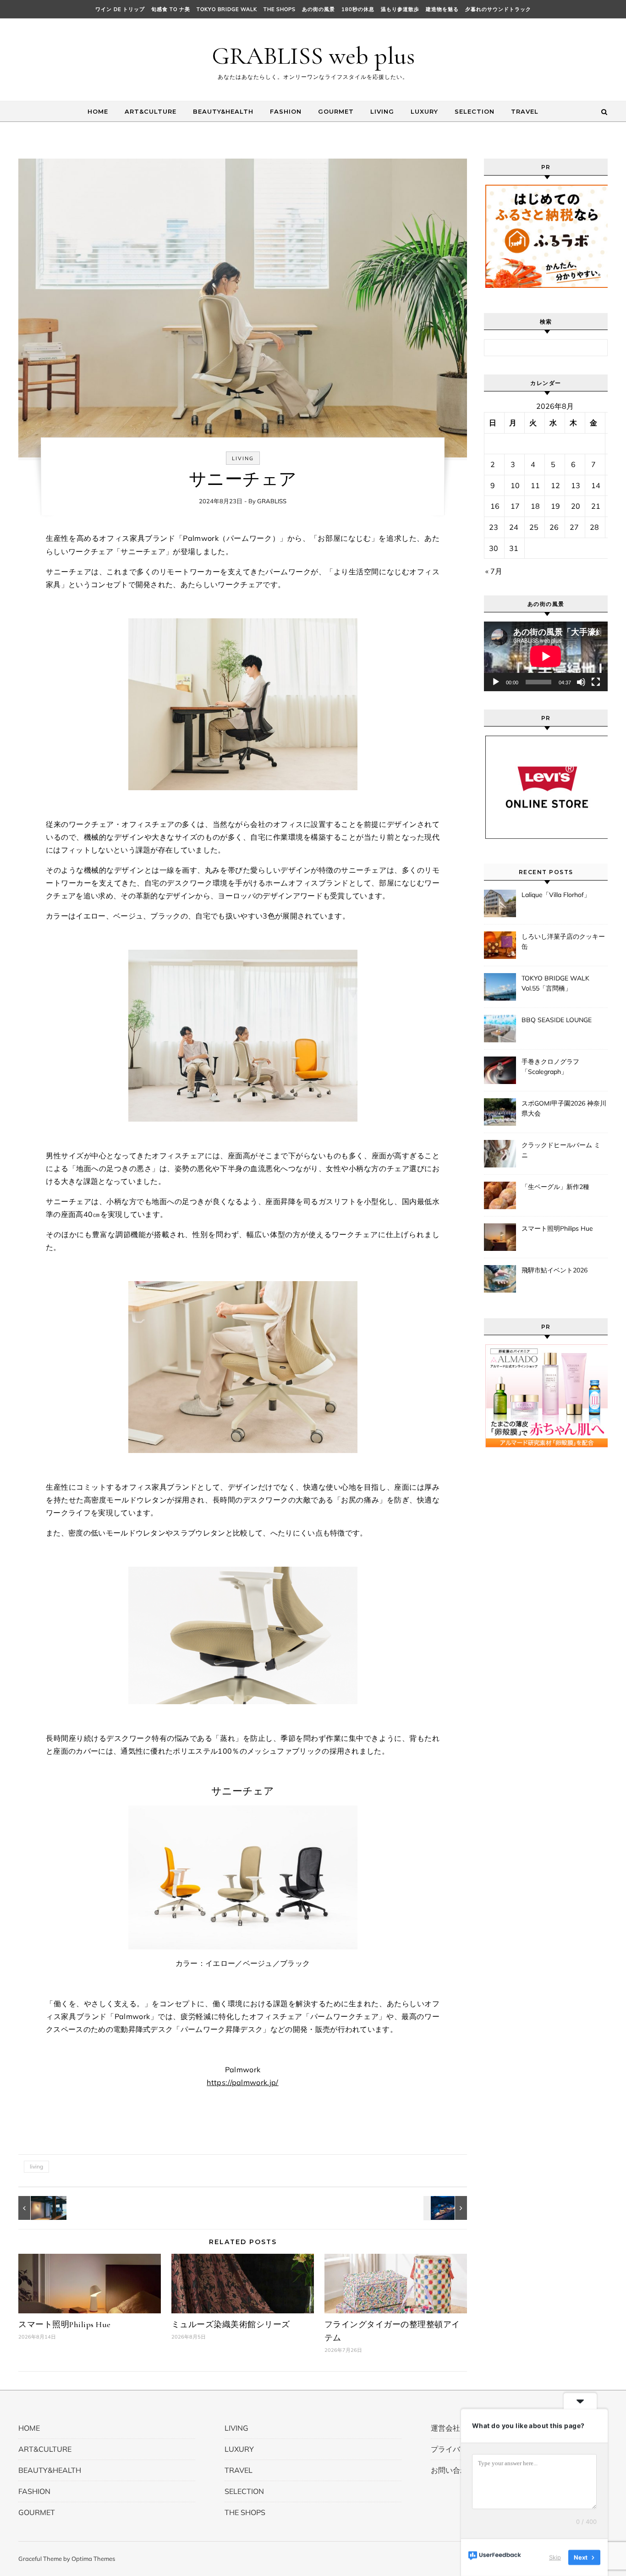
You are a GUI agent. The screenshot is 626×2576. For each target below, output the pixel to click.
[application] (546, 656)
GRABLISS (272, 501)
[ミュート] (581, 682)
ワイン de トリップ (120, 9)
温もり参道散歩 (400, 9)
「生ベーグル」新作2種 (555, 1187)
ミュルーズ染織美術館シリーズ (231, 2324)
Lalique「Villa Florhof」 (556, 895)
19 (555, 506)
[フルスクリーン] (596, 682)
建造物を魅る (442, 9)
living (36, 2166)
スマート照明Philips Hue (65, 2324)
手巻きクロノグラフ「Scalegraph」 (550, 1067)
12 (555, 485)
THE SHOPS (280, 9)
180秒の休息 (358, 9)
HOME (98, 111)
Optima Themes (93, 2559)
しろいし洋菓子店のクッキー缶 (563, 941)
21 (596, 506)
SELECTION (475, 111)
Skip (555, 2557)
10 (515, 485)
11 (535, 485)
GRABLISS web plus (313, 56)
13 (576, 485)
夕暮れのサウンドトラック (498, 9)
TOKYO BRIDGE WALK (227, 9)
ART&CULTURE (151, 111)
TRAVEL (525, 111)
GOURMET (336, 111)
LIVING (382, 111)
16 (495, 506)
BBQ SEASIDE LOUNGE (557, 1020)
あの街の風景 (318, 9)
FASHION (286, 111)
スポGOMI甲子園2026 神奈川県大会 (564, 1108)
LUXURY (424, 111)
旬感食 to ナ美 (171, 9)
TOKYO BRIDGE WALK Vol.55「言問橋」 (555, 983)
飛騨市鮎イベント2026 (555, 1270)
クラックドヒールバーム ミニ (561, 1150)
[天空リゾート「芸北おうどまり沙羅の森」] (446, 2208)
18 (535, 506)
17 (515, 506)
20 (576, 506)
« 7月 (494, 571)
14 (596, 485)
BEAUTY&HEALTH (223, 111)
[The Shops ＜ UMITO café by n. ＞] (39, 2208)
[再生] (496, 682)
